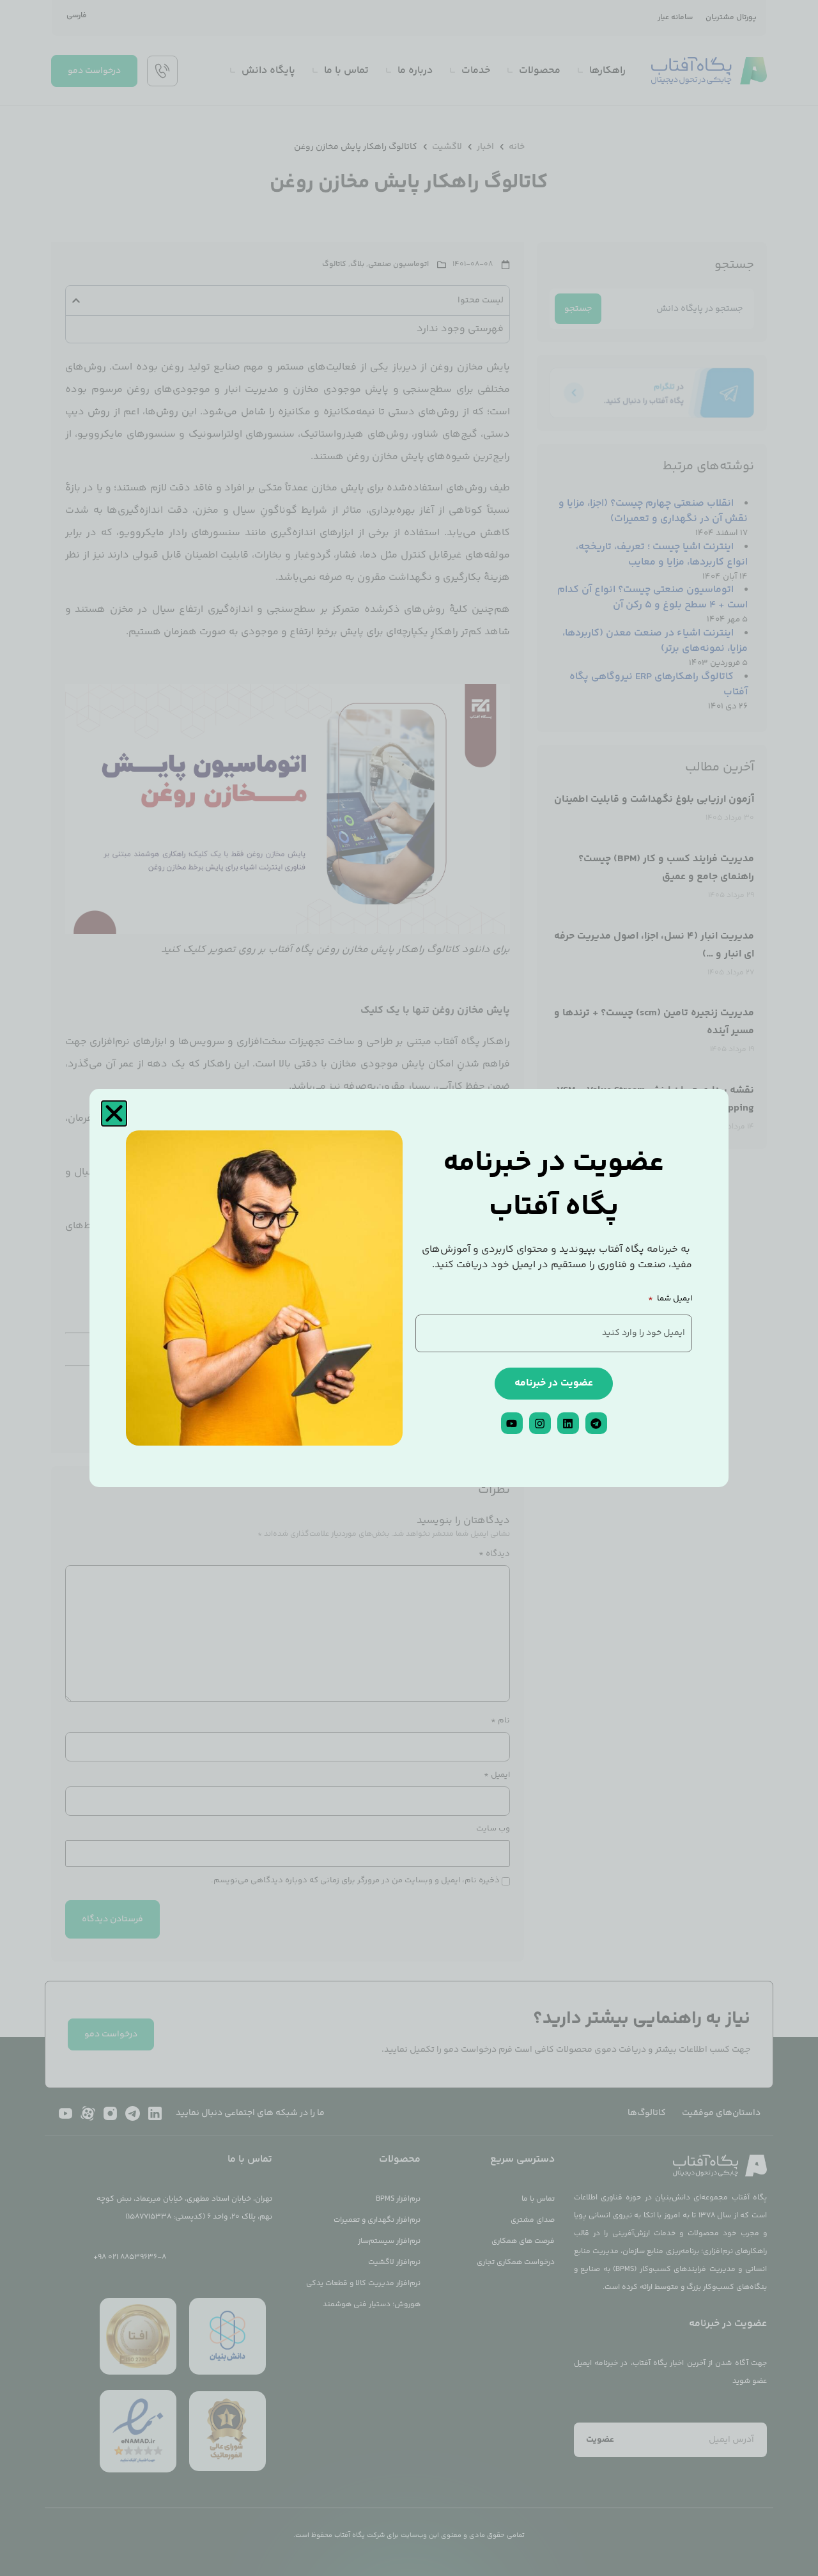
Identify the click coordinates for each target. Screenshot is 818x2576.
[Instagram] (540, 1423)
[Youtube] (512, 1423)
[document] (409, 1288)
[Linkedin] (568, 1423)
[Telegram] (596, 1423)
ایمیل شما (674, 1300)
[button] (114, 1113)
